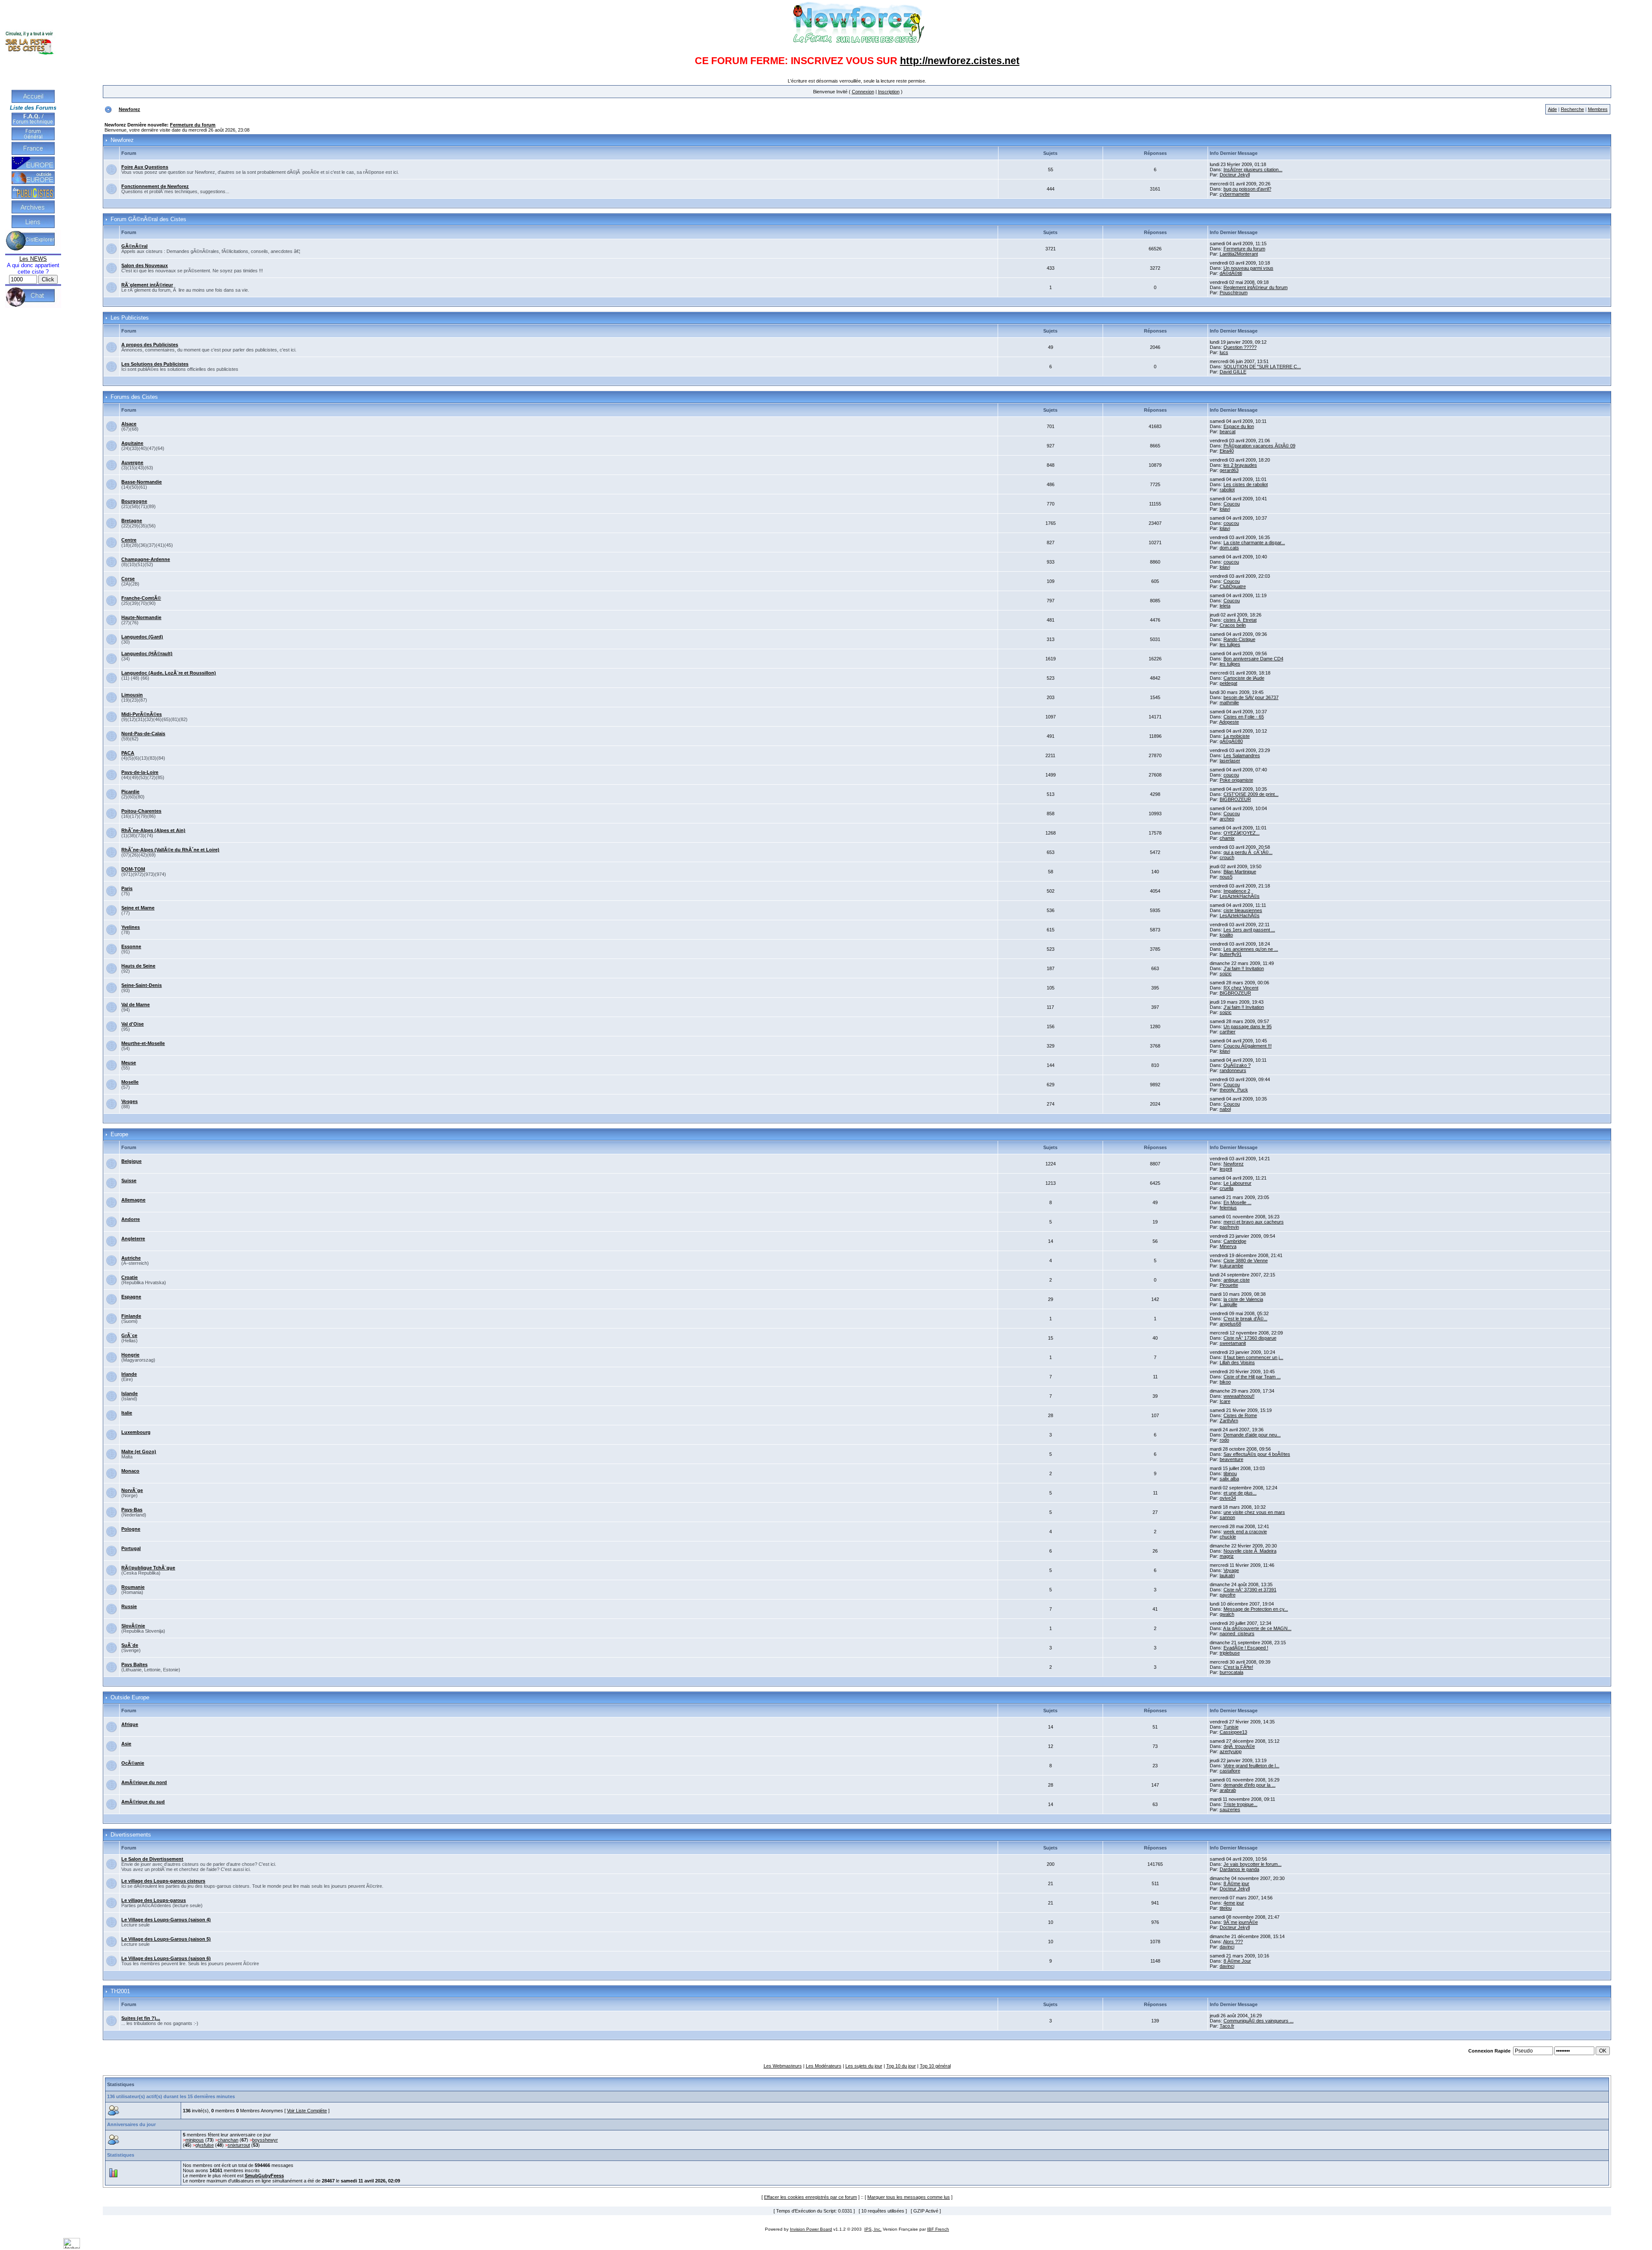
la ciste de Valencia (1243, 1299)
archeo (1227, 819)
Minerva (1228, 1246)
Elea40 (1227, 451)
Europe (119, 1134)
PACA (128, 753)
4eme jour (1234, 1903)
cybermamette (1235, 194)
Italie (127, 1413)
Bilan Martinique (1240, 872)
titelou (1226, 1908)
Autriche (131, 1258)
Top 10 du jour (901, 2066)
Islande (129, 1393)
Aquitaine (132, 443)
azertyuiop (1231, 1751)
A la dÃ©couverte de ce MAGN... (1257, 1628)
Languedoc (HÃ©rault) (147, 653)
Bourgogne (134, 501)
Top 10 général (935, 2066)
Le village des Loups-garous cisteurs (163, 1881)
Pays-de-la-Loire (140, 772)
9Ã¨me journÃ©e (1241, 1922)
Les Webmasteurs (783, 2066)
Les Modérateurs (824, 2066)
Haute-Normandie (141, 617)
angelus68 (1230, 1324)
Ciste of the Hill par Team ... (1252, 1377)
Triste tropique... (1241, 1804)
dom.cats (1229, 548)
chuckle (1228, 1537)
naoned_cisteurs (1237, 1634)
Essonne (131, 946)
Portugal (131, 1548)
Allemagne (133, 1200)
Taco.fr (1227, 2026)
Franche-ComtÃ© (141, 598)
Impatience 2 (1237, 891)
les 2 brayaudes (1240, 465)
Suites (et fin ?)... (141, 2018)
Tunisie (1231, 1727)
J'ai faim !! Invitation (1244, 968)
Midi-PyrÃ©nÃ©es (142, 714)
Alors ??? (1233, 1942)
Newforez (129, 109)
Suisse (129, 1180)
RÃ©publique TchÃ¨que (148, 1568)
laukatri (1227, 1575)
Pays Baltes (134, 1664)
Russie (129, 1606)
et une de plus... (1240, 1493)
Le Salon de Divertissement (152, 1859)
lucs (1224, 352)
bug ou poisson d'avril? (1247, 189)
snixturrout (239, 2145)
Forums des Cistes (134, 397)
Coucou (1232, 504)
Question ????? (1240, 347)
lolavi (1225, 509)
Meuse (129, 1063)
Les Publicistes (130, 318)
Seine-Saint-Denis (142, 985)
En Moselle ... (1237, 1202)
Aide (1552, 109)
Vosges (129, 1101)
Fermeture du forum (193, 125)
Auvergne (132, 462)
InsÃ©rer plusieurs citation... (1253, 170)
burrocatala (1231, 1672)
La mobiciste (1237, 736)
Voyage (1231, 1570)
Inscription (889, 92)
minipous (195, 2140)
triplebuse (1230, 1653)
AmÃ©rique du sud (143, 1802)
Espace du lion (1239, 426)
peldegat (1228, 683)
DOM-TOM (133, 869)
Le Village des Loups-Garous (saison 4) (166, 1920)
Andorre (131, 1219)
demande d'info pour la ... (1250, 1785)
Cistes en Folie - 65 (1244, 717)
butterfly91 (1231, 954)
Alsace (129, 424)
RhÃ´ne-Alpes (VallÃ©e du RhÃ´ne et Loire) (170, 850)
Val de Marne (136, 1005)
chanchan (228, 2140)
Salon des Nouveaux (145, 265)
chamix (1227, 838)
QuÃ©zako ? (1237, 1065)
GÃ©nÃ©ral (134, 246)
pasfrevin (1229, 1227)
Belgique (131, 1161)
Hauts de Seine (138, 966)
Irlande (129, 1374)
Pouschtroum (1234, 293)
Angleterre (133, 1239)
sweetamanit (1233, 1343)
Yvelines (131, 927)
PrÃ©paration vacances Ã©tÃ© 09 (1259, 446)
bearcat (1228, 432)
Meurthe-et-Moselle (143, 1043)
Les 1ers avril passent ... (1249, 930)
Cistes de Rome (1240, 1415)
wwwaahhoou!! (1239, 1396)
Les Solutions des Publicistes (155, 364)
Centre (129, 540)
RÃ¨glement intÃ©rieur (147, 285)
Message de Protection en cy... (1256, 1609)
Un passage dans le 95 (1248, 1026)
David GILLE (1233, 372)
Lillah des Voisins (1237, 1362)
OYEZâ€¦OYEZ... (1242, 833)
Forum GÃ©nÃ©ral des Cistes (148, 219)
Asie (126, 1744)
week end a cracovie (1245, 1532)
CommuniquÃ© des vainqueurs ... (1259, 2021)
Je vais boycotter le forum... (1253, 1864)
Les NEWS (33, 259)
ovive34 (1228, 1498)
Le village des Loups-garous (154, 1900)
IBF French (938, 2229)
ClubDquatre (1233, 586)
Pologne (131, 1529)
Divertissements (131, 1835)
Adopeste (1229, 722)
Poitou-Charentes (141, 811)
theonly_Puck (1234, 1090)
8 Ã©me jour (1236, 1883)
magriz (1227, 1556)
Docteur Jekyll (1235, 175)
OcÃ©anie (133, 1763)
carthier (1228, 1032)
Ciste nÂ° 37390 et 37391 (1250, 1590)
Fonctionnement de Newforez (155, 186)
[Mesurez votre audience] (72, 2247)
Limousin (132, 695)
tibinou (1230, 1473)
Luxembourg (136, 1432)
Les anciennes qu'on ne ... (1251, 949)
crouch (1227, 857)
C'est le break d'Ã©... (1245, 1319)
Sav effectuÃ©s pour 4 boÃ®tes (1257, 1454)
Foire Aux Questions (145, 167)
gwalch (1227, 1614)
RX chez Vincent (1241, 988)
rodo (1224, 1440)
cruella (1227, 1188)
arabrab (1228, 1790)
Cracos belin (1233, 625)
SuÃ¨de (130, 1645)
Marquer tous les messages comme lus (909, 2197)
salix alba (1229, 1479)
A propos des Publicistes (150, 345)
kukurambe (1231, 1266)
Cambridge (1235, 1241)
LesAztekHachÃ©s (1240, 896)
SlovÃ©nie (133, 1626)
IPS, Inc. (873, 2229)
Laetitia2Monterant (1239, 254)
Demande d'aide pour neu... (1252, 1435)
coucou (1231, 523)
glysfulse (205, 2145)
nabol (1225, 1109)
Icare (1225, 1401)
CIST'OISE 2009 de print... (1251, 794)
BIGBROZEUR (1235, 799)
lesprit (1226, 1169)
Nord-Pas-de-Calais (143, 734)
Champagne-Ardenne (146, 559)
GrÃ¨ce (129, 1335)
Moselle (130, 1082)
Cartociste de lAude (1244, 678)
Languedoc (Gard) (142, 637)
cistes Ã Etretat (1240, 620)
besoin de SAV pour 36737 (1251, 697)
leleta (1225, 606)
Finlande (131, 1316)
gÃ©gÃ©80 (1231, 741)
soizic (1226, 974)
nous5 (1226, 877)
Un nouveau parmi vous (1248, 268)
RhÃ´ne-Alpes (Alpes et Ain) (153, 830)
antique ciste (1237, 1280)
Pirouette (1229, 1285)
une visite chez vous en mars (1254, 1512)
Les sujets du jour (864, 2066)
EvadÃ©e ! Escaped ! (1246, 1648)
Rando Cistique (1239, 639)
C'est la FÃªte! (1238, 1667)
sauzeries (1230, 1809)
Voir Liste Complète (307, 2111)
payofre (1228, 1595)
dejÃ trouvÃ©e (1239, 1746)
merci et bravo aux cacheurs (1254, 1222)
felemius (1228, 1208)
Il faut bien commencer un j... (1253, 1357)
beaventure (1231, 1459)
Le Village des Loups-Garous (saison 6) (166, 1958)
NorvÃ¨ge (132, 1490)
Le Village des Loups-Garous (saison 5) (166, 1939)
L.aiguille (1228, 1304)
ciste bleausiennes (1243, 910)
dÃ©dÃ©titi (1231, 273)
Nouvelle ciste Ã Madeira (1250, 1551)
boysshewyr (265, 2140)
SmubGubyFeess (264, 2176)
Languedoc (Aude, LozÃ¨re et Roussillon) (169, 673)
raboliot (1227, 490)
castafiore (1230, 1771)
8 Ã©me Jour (1237, 1961)
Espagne (131, 1297)
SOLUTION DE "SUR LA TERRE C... (1262, 367)
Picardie (130, 792)
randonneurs (1233, 1070)
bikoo (1225, 1382)
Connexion (863, 92)
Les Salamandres (1242, 755)
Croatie (129, 1277)
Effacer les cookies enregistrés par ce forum (811, 2197)
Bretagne (132, 521)
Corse (128, 579)
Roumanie (133, 1587)
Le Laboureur (1237, 1183)
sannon (1227, 1517)
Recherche (1572, 109)
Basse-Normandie (142, 482)
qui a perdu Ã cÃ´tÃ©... (1248, 852)
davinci (1227, 1947)
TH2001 (120, 1991)
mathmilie (1229, 703)
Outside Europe (130, 1698)
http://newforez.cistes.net (960, 61)
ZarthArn (1229, 1421)
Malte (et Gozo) (139, 1452)
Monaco (130, 1471)
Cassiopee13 (1233, 1732)
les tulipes (1230, 644)
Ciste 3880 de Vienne (1246, 1261)
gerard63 (1229, 470)
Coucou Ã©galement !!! (1248, 1046)
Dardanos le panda (1239, 1869)
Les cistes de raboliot (1246, 484)
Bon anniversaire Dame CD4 (1253, 659)
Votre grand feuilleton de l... (1251, 1766)
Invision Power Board (811, 2229)
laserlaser (1230, 761)
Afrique (130, 1724)
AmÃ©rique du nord (144, 1782)
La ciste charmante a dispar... (1254, 542)
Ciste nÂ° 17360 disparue (1250, 1338)
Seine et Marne (138, 908)
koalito (1226, 935)
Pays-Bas (132, 1510)
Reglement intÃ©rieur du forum (1256, 287)
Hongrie (130, 1355)
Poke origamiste (1236, 780)
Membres (1598, 109)
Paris (127, 888)
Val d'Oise (133, 1024)
